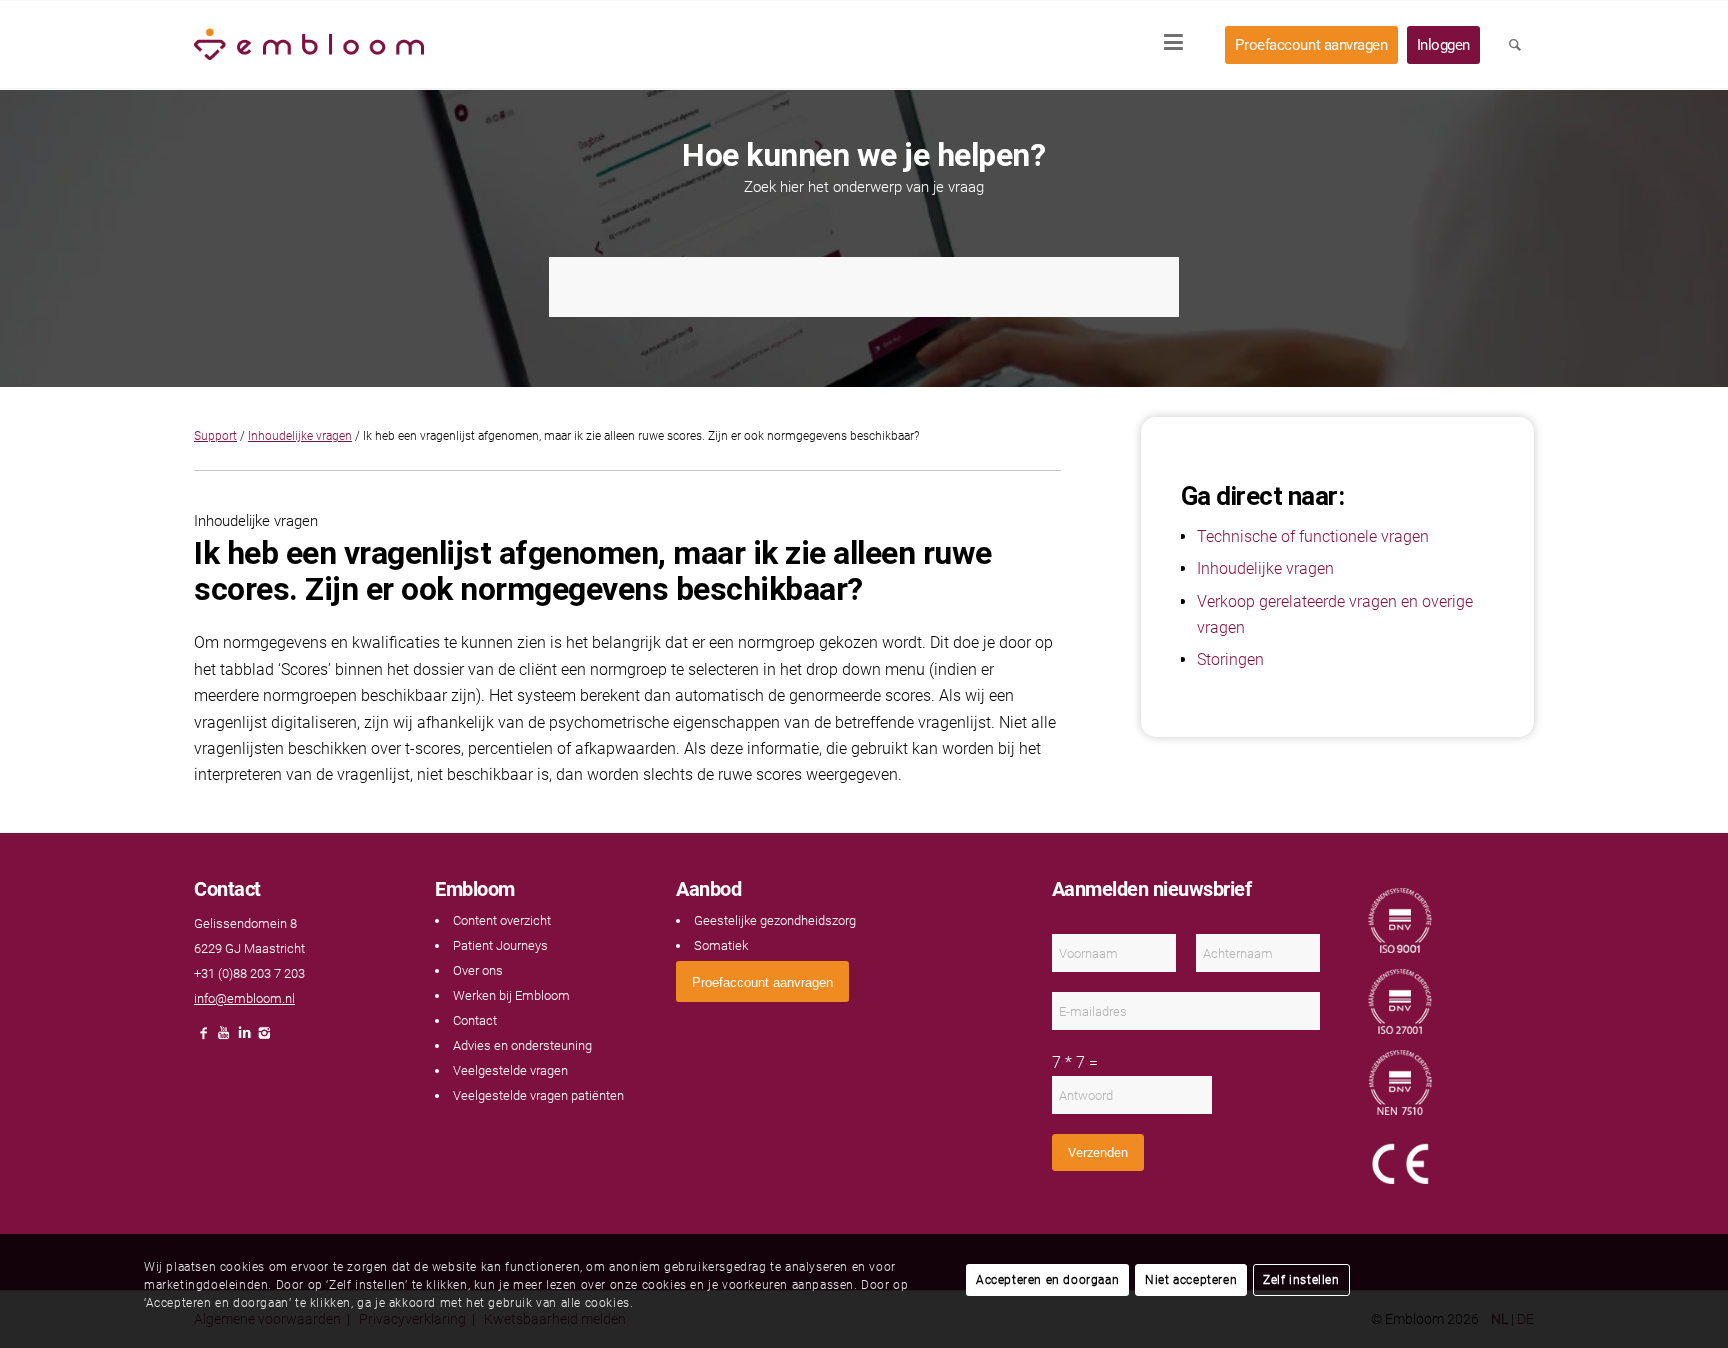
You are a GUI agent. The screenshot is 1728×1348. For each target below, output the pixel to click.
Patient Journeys (500, 945)
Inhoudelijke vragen (300, 436)
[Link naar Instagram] (264, 1038)
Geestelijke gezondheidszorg (775, 920)
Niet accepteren (1191, 1280)
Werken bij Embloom (511, 995)
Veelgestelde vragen (510, 1070)
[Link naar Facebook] (204, 1038)
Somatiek (721, 945)
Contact (475, 1020)
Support (215, 436)
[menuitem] (1180, 45)
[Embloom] (309, 45)
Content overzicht (502, 920)
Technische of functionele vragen (1313, 536)
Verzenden (1098, 1152)
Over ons (478, 970)
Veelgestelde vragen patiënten (538, 1095)
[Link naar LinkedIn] (244, 1038)
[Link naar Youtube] (224, 1038)
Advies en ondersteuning (522, 1045)
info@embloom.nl (244, 998)
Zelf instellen (1301, 1280)
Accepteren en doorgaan (1047, 1280)
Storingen (1230, 659)
